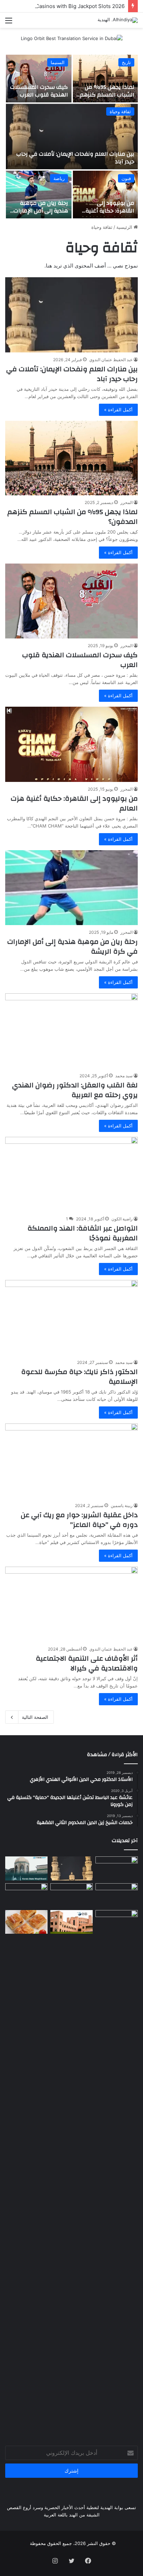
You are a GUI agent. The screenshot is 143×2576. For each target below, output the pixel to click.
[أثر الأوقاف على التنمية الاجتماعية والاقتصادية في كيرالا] (71, 1604)
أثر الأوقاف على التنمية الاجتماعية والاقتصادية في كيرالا (87, 1663)
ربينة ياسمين (122, 1506)
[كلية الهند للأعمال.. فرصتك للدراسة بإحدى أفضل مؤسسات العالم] (71, 1922)
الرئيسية (125, 227)
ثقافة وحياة (120, 111)
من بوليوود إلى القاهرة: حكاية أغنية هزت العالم (110, 211)
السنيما (58, 62)
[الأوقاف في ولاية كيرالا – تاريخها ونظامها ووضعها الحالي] (26, 1868)
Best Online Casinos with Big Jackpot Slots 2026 (65, 6)
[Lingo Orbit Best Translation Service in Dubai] (72, 41)
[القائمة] (9, 23)
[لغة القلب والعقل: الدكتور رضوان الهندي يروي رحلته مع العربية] (71, 1031)
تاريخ (126, 62)
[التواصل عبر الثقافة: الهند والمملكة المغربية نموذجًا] (71, 1174)
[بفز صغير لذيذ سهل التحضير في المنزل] (26, 1922)
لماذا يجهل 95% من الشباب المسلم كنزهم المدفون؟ (107, 95)
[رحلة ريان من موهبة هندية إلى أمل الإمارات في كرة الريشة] (39, 195)
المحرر (127, 502)
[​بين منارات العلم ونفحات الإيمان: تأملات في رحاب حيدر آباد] (72, 137)
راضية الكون (122, 1219)
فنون (126, 178)
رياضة (59, 178)
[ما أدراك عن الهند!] (117, 1868)
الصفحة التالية (35, 1717)
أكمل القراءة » (118, 410)
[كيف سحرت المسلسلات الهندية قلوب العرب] (39, 79)
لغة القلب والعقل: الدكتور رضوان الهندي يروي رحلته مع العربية (75, 1090)
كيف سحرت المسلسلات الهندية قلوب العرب (39, 91)
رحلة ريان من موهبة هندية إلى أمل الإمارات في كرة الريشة (41, 211)
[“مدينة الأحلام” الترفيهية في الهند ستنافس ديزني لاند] (71, 1895)
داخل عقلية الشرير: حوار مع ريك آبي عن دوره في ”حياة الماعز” (79, 1520)
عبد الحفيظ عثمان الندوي (111, 360)
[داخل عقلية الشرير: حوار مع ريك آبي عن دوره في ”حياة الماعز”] (71, 1461)
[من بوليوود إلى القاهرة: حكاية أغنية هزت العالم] (105, 195)
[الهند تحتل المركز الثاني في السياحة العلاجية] (26, 1895)
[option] (71, 137)
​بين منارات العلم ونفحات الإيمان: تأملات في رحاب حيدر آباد (75, 158)
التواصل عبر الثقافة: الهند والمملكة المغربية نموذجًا (83, 1233)
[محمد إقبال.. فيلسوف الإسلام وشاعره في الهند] (117, 2171)
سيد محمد (124, 1076)
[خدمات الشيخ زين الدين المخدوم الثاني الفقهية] (117, 1895)
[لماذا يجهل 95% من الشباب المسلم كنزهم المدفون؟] (105, 79)
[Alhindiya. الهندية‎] (118, 20)
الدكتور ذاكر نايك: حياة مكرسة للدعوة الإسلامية (79, 1377)
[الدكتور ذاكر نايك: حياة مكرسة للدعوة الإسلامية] (71, 1317)
